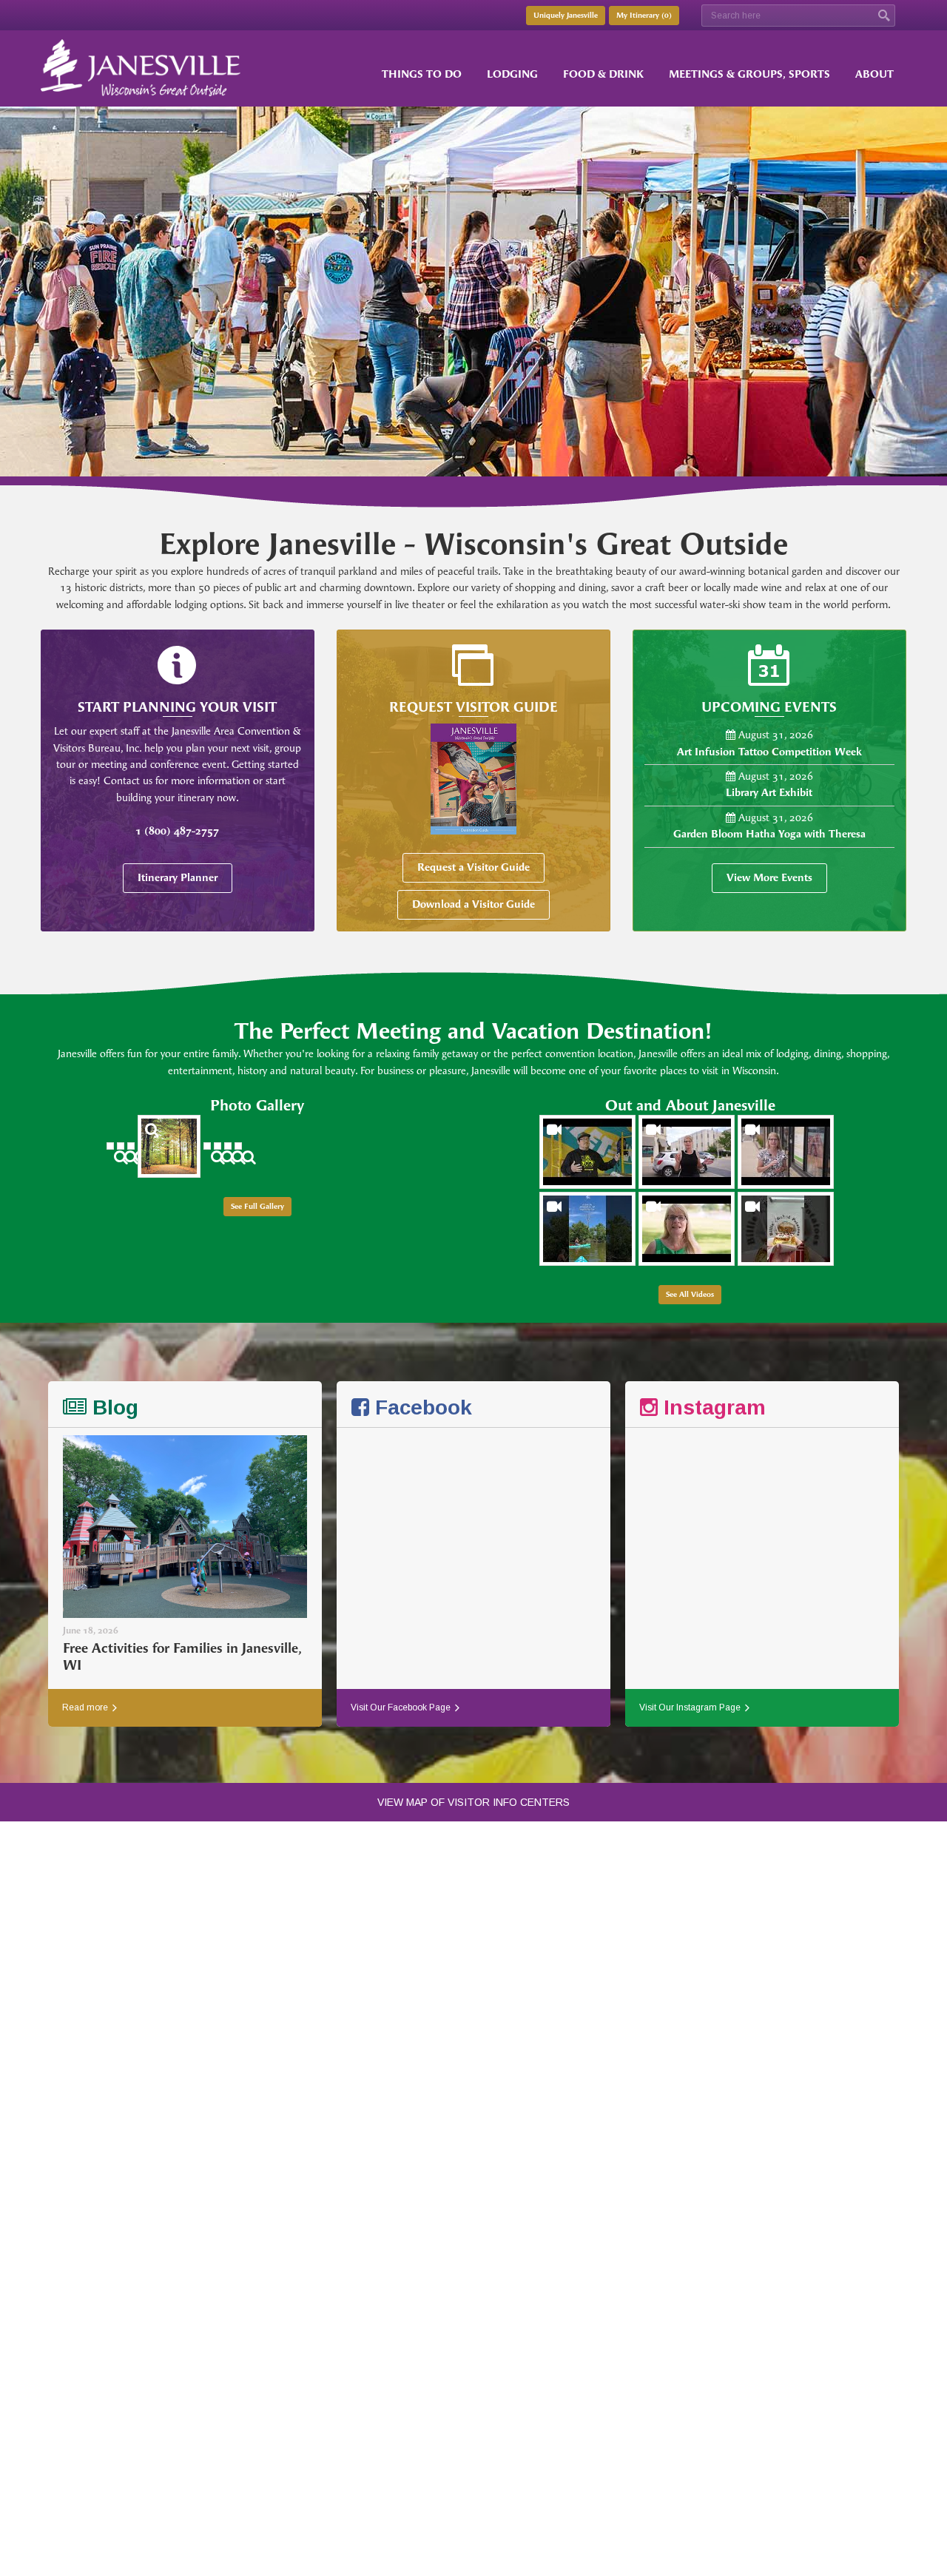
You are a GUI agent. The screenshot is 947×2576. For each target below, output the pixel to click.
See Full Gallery (257, 1207)
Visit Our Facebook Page (402, 1707)
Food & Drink (603, 74)
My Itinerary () (644, 16)
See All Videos (690, 1295)
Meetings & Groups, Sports (749, 74)
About (874, 74)
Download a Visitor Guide (473, 904)
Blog (112, 1407)
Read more (86, 1707)
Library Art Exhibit (769, 793)
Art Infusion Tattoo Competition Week (769, 752)
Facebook (421, 1407)
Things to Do (422, 74)
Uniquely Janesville (566, 16)
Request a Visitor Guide (473, 867)
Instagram (712, 1407)
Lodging (512, 74)
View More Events (769, 878)
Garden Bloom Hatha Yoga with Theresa (769, 834)
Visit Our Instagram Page (691, 1707)
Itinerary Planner (178, 878)
